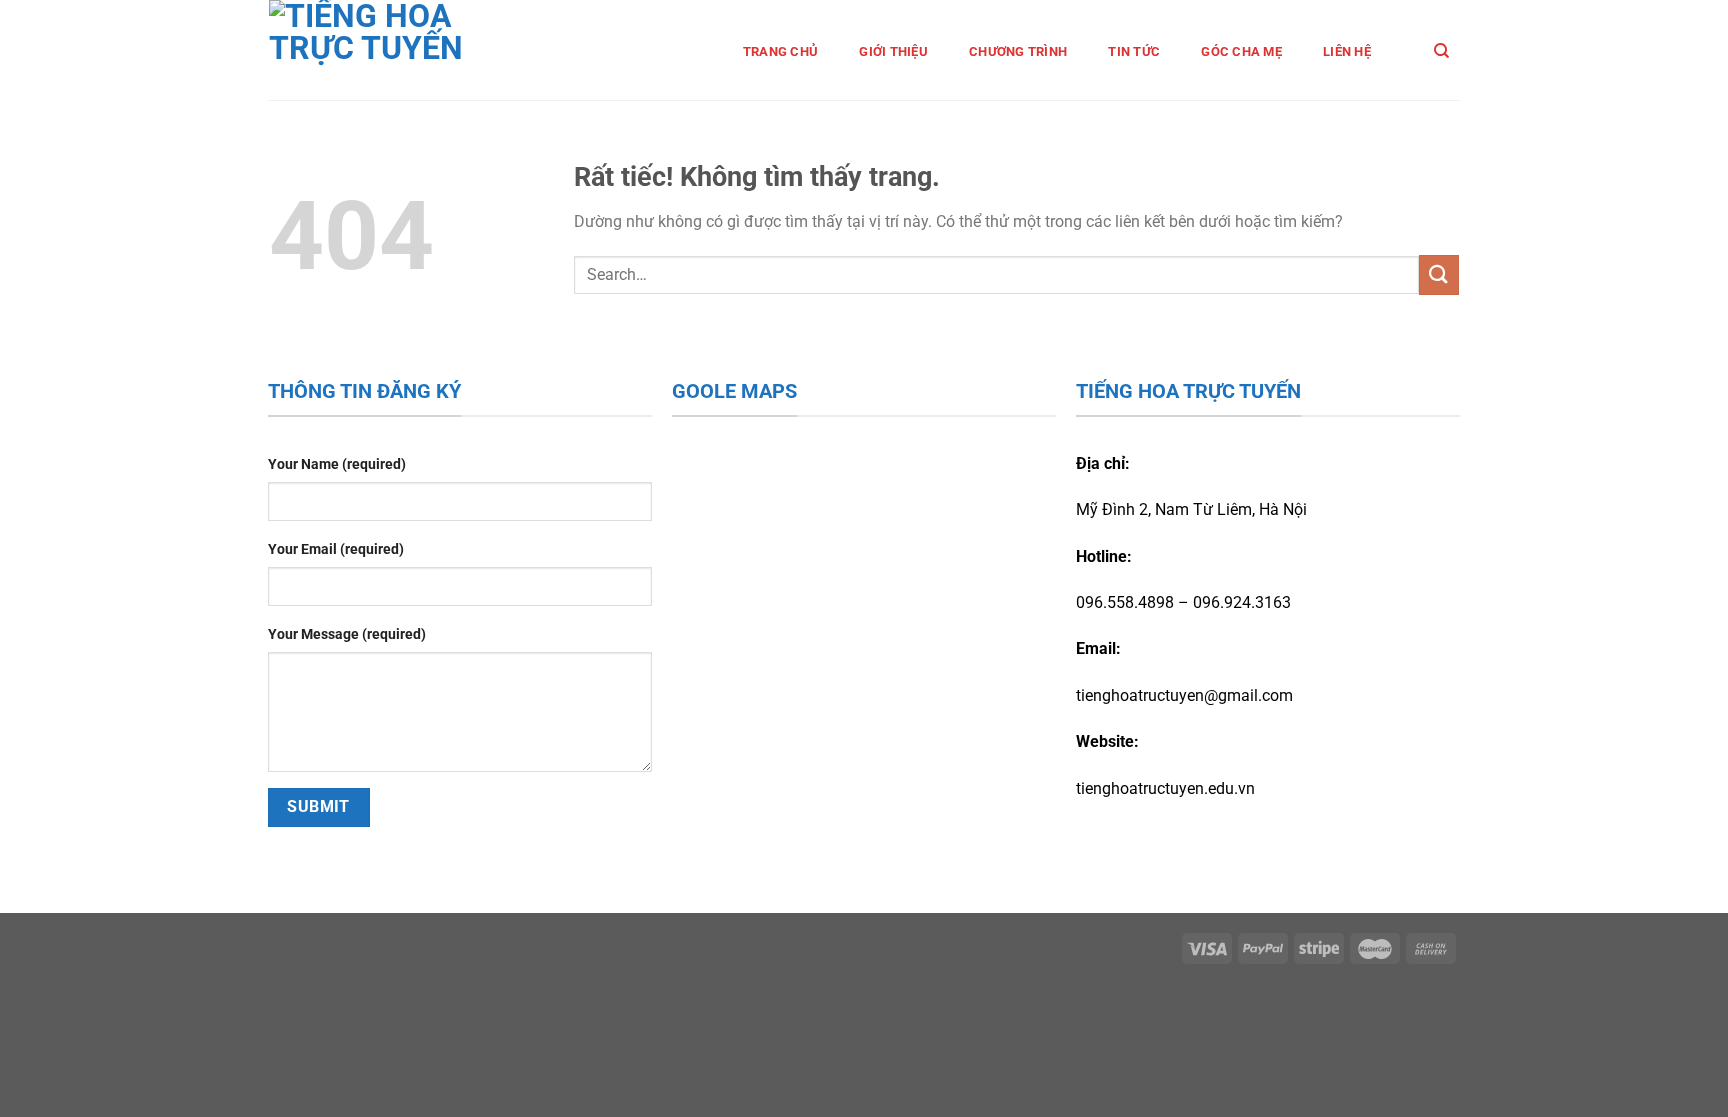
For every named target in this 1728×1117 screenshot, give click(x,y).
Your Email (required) (336, 549)
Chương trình (1018, 51)
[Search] (1441, 51)
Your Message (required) (347, 634)
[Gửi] (1439, 274)
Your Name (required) (337, 464)
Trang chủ (780, 51)
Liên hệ (1347, 51)
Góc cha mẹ (1241, 51)
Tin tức (1134, 51)
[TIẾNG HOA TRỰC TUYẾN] (395, 50)
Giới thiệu (893, 51)
